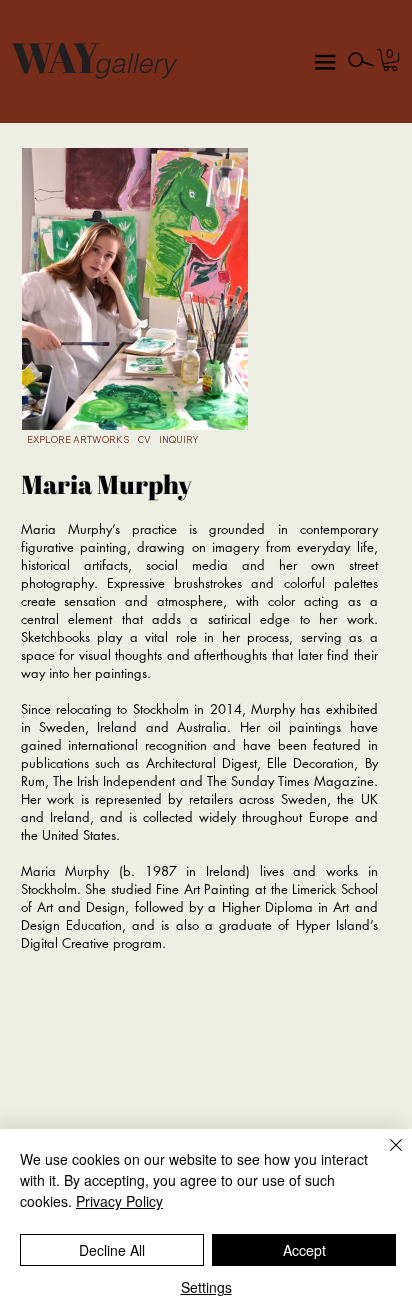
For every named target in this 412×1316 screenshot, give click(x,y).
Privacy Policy (119, 1201)
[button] (390, 60)
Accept (304, 1250)
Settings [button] (206, 1287)
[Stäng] (384, 1157)
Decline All (112, 1250)
